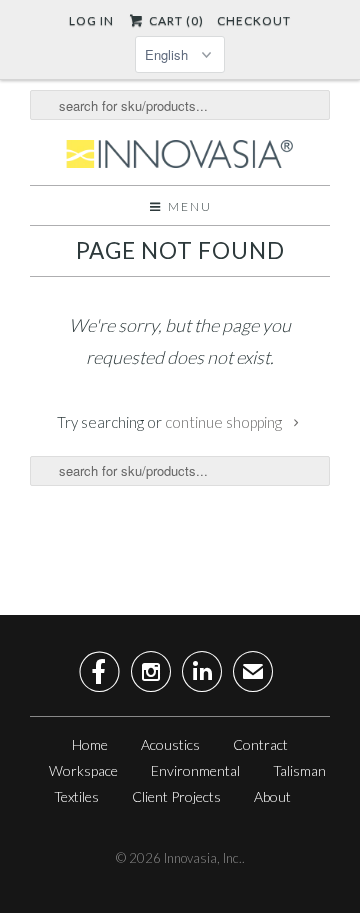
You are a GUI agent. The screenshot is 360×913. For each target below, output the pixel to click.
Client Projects (176, 796)
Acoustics (170, 744)
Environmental (195, 770)
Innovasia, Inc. (203, 858)
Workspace (83, 770)
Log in (91, 20)
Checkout (254, 20)
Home (90, 744)
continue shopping (225, 422)
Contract (260, 744)
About (272, 796)
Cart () (174, 20)
